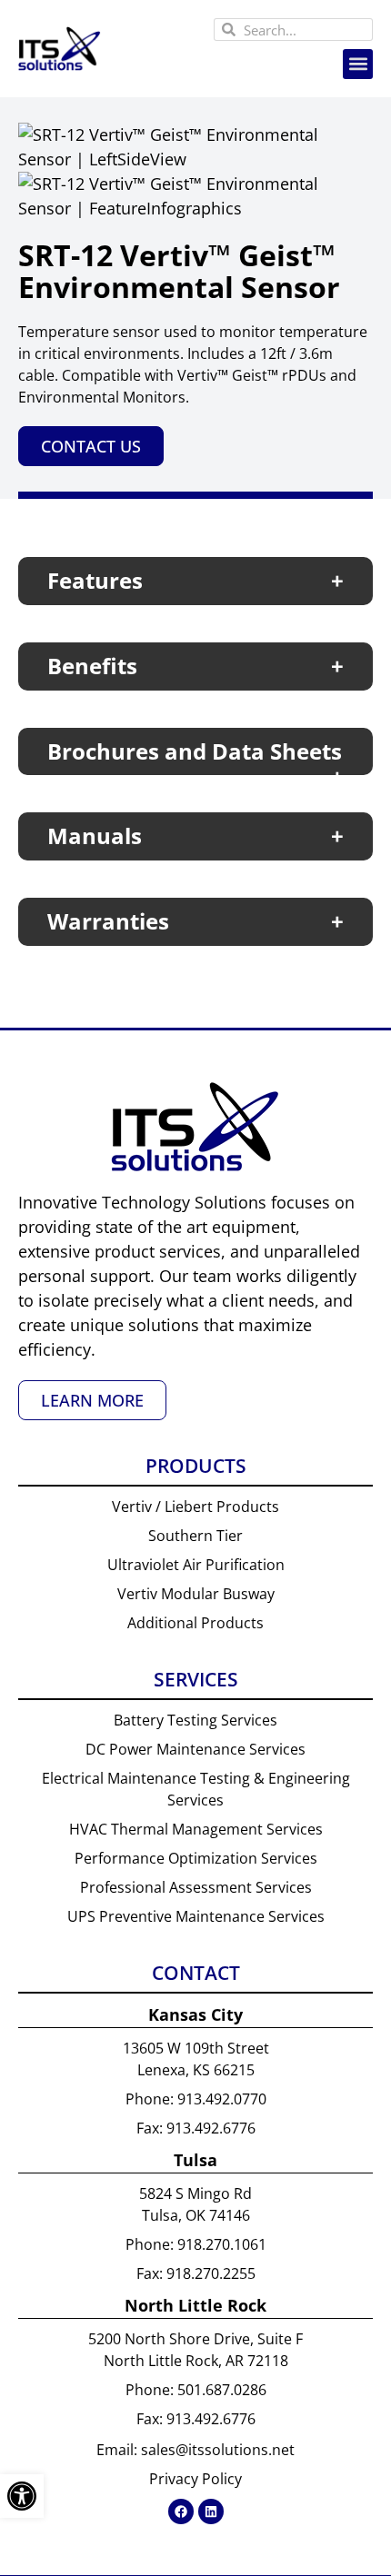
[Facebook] (181, 2511)
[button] (358, 64)
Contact (196, 1973)
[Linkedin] (211, 2511)
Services (196, 1679)
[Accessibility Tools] (22, 2496)
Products (196, 1466)
